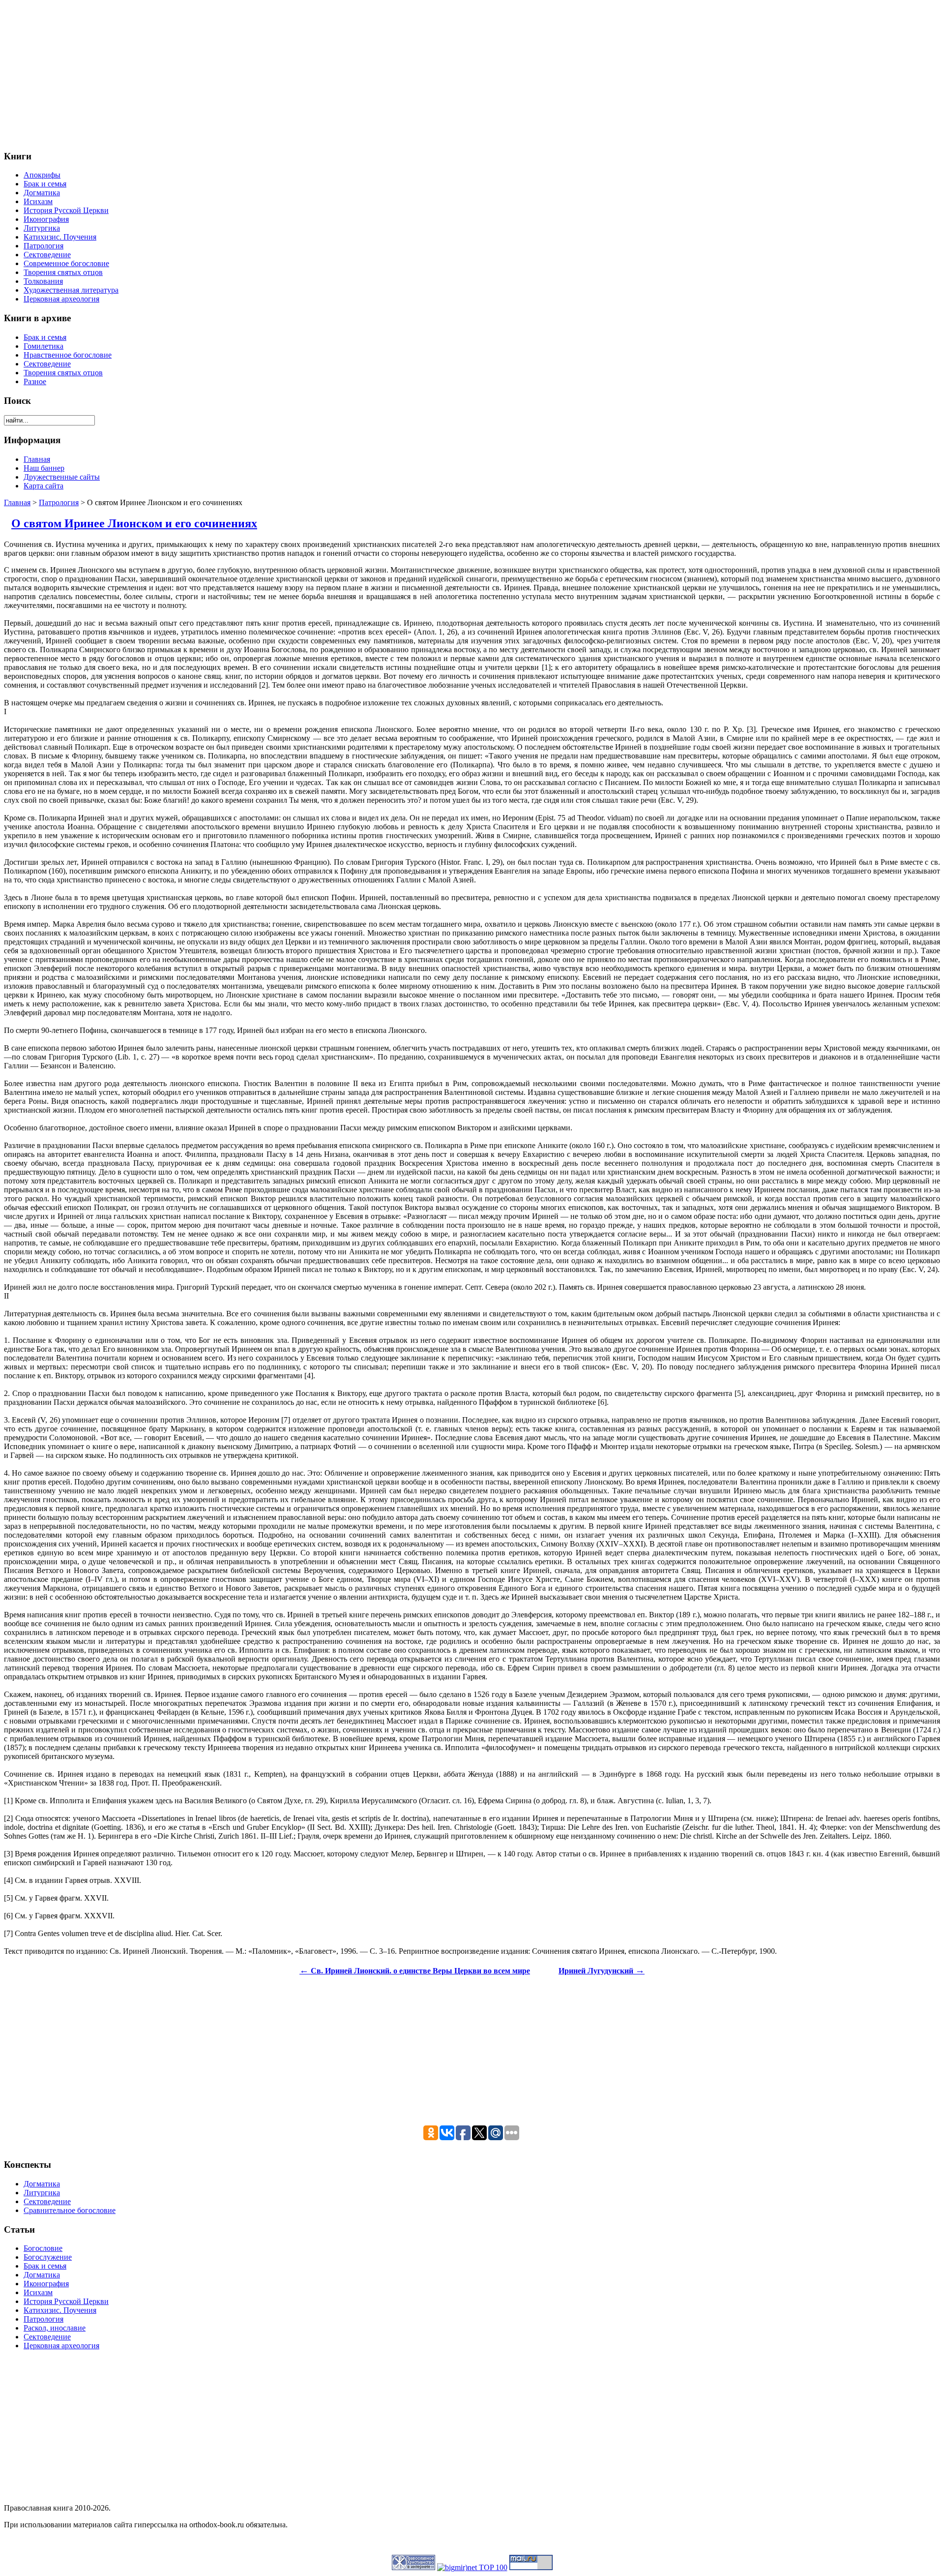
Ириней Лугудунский (602, 1971)
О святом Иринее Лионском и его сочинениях (134, 523)
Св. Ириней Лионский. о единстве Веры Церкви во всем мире (415, 1971)
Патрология (59, 502)
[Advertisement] (299, 73)
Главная (17, 502)
